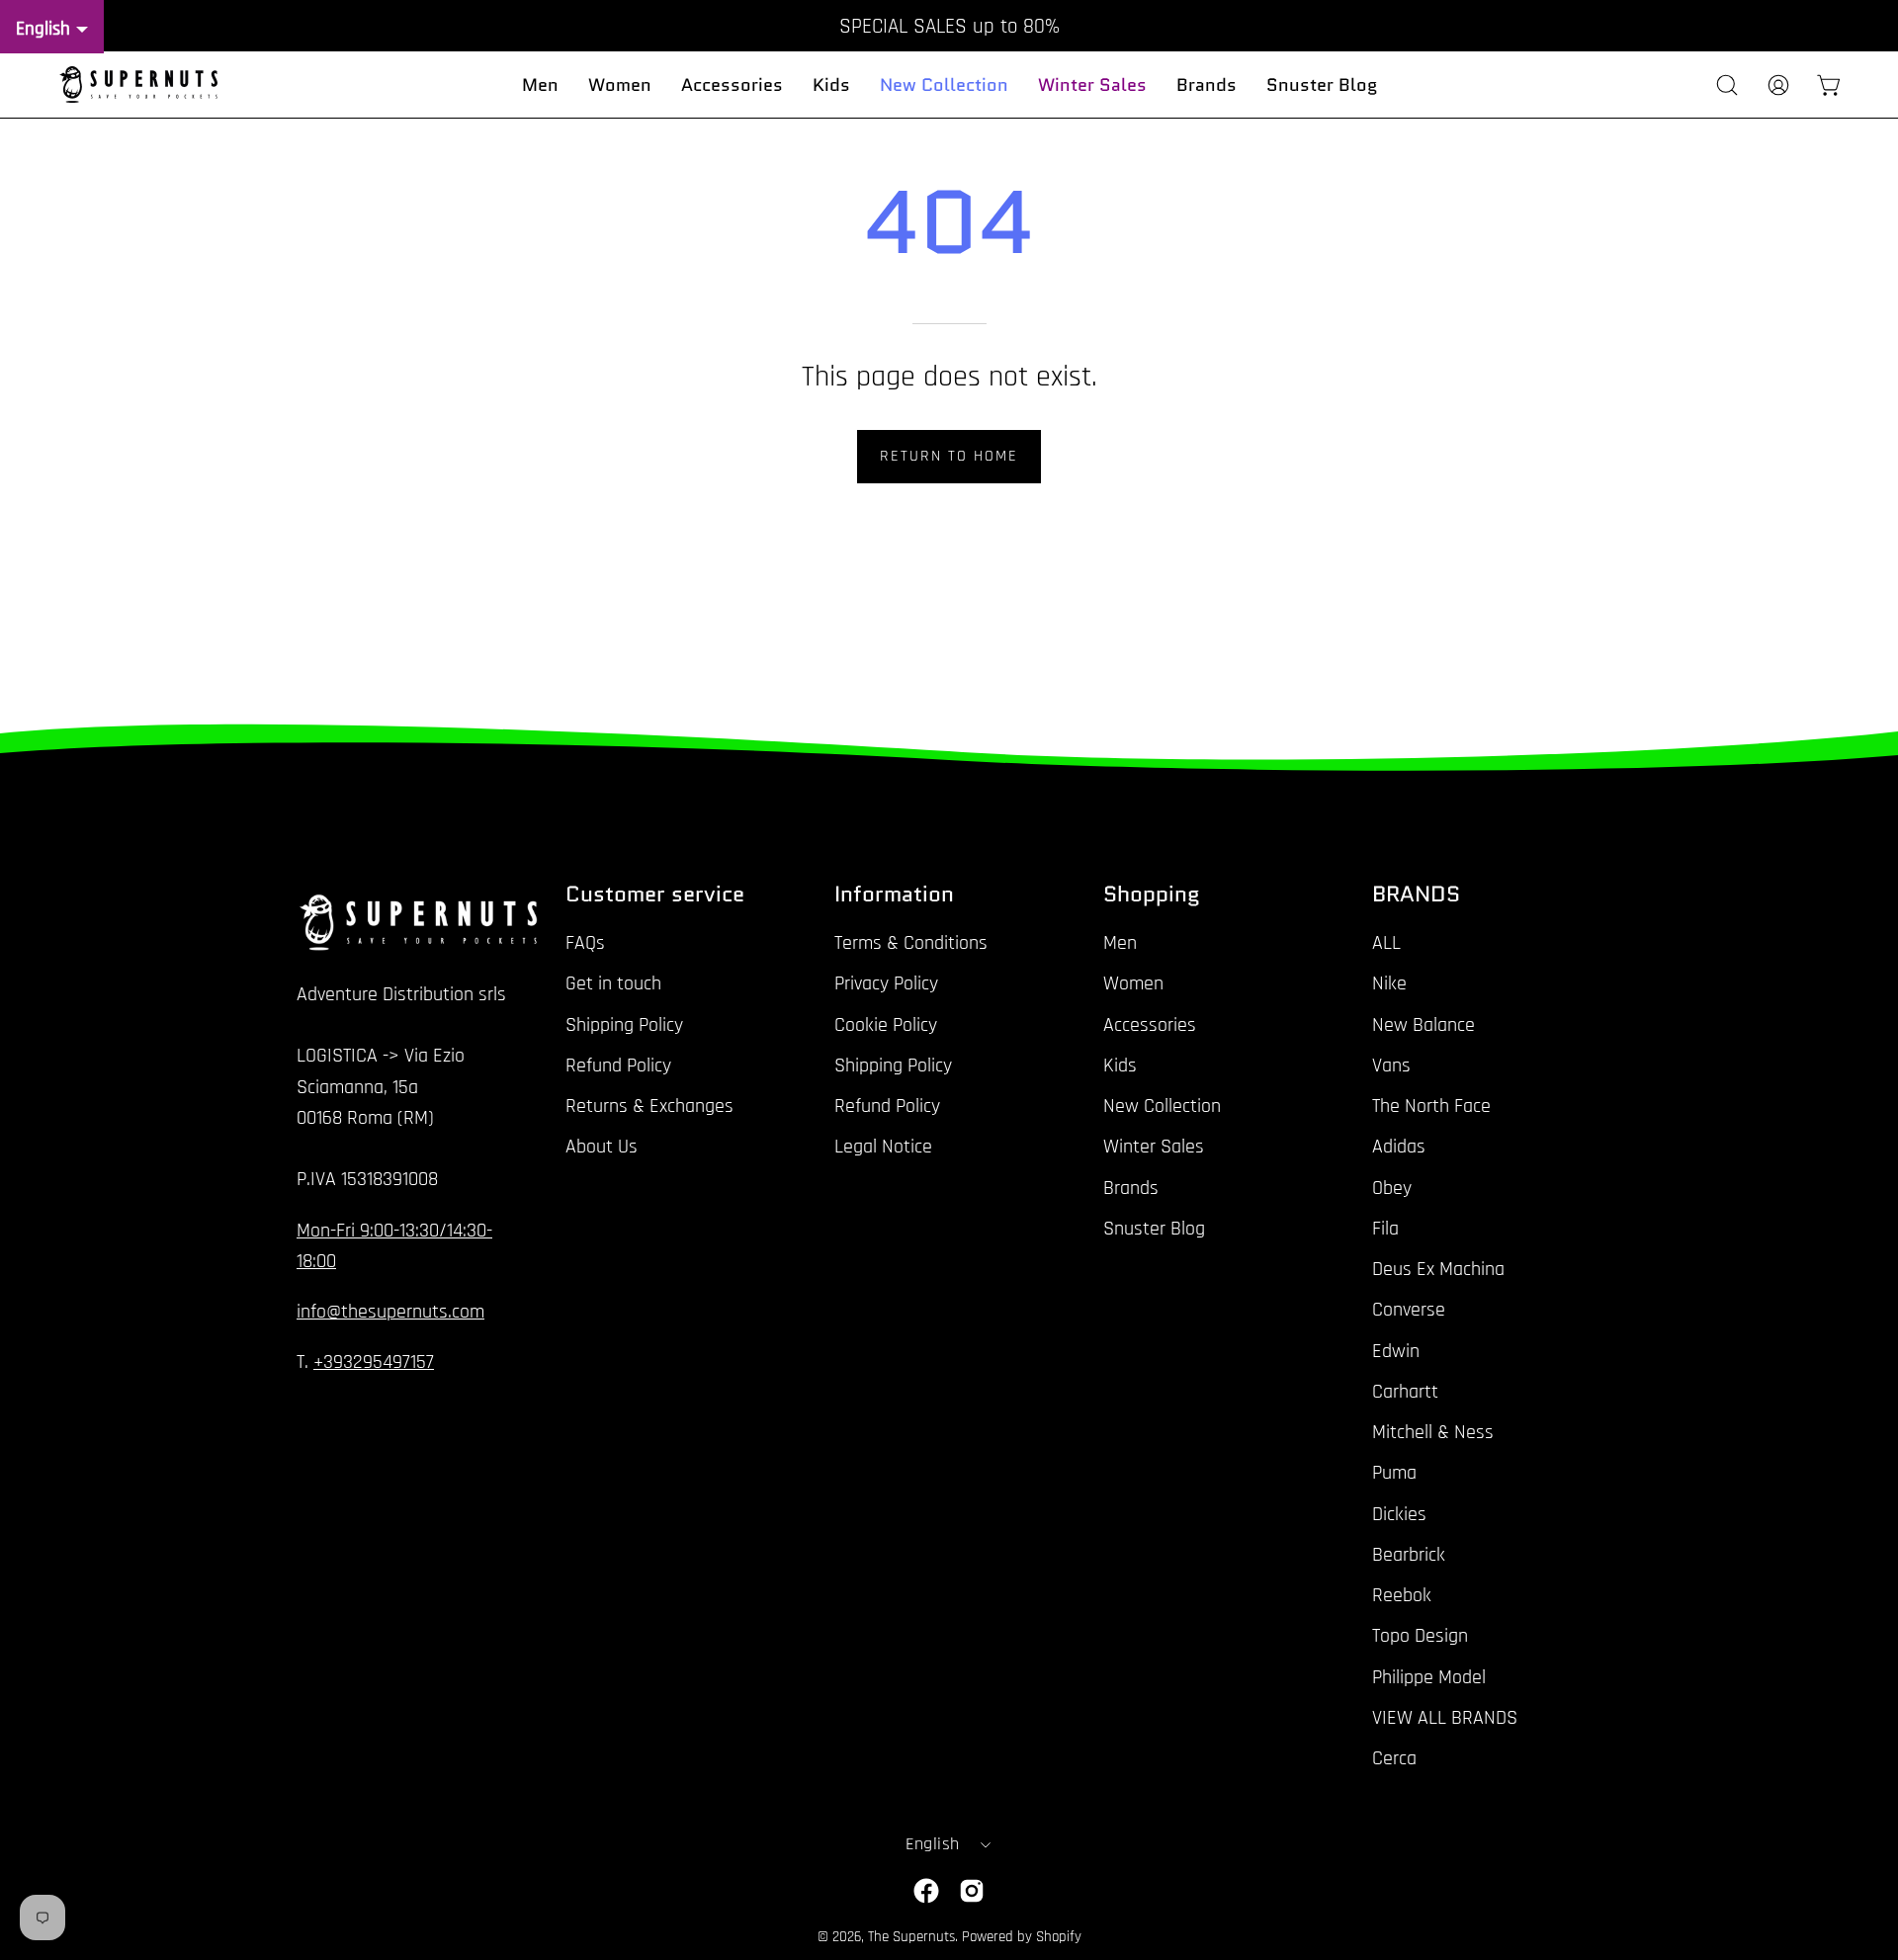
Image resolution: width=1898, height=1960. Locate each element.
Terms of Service (1211, 1162)
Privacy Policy (1091, 1162)
